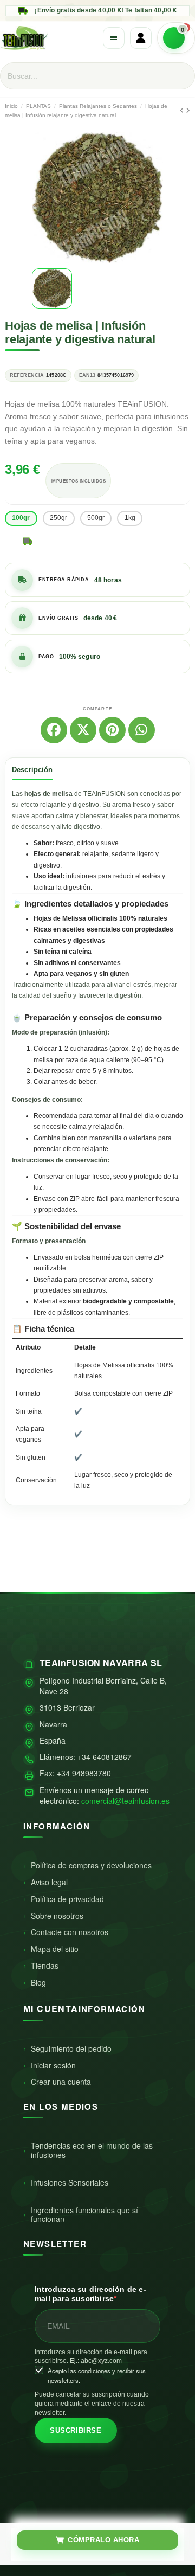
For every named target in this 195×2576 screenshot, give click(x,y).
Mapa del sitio (55, 1949)
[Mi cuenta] (141, 38)
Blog (38, 1982)
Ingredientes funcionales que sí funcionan (84, 2215)
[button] (42, 197)
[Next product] (188, 111)
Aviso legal (49, 1882)
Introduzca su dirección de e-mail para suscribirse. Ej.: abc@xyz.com (91, 2357)
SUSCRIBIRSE (76, 2430)
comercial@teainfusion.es (125, 1801)
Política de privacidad (67, 1899)
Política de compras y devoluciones (91, 1865)
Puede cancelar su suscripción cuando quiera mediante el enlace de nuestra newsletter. (92, 2404)
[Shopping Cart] (176, 38)
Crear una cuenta (61, 2082)
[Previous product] (183, 111)
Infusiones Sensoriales (70, 2182)
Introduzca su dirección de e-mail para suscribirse (90, 2294)
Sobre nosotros (57, 1916)
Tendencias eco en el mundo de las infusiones (92, 2150)
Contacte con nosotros (70, 1932)
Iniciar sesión (53, 2065)
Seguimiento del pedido (71, 2048)
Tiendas (45, 1965)
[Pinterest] (112, 730)
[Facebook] (54, 730)
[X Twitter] (83, 730)
